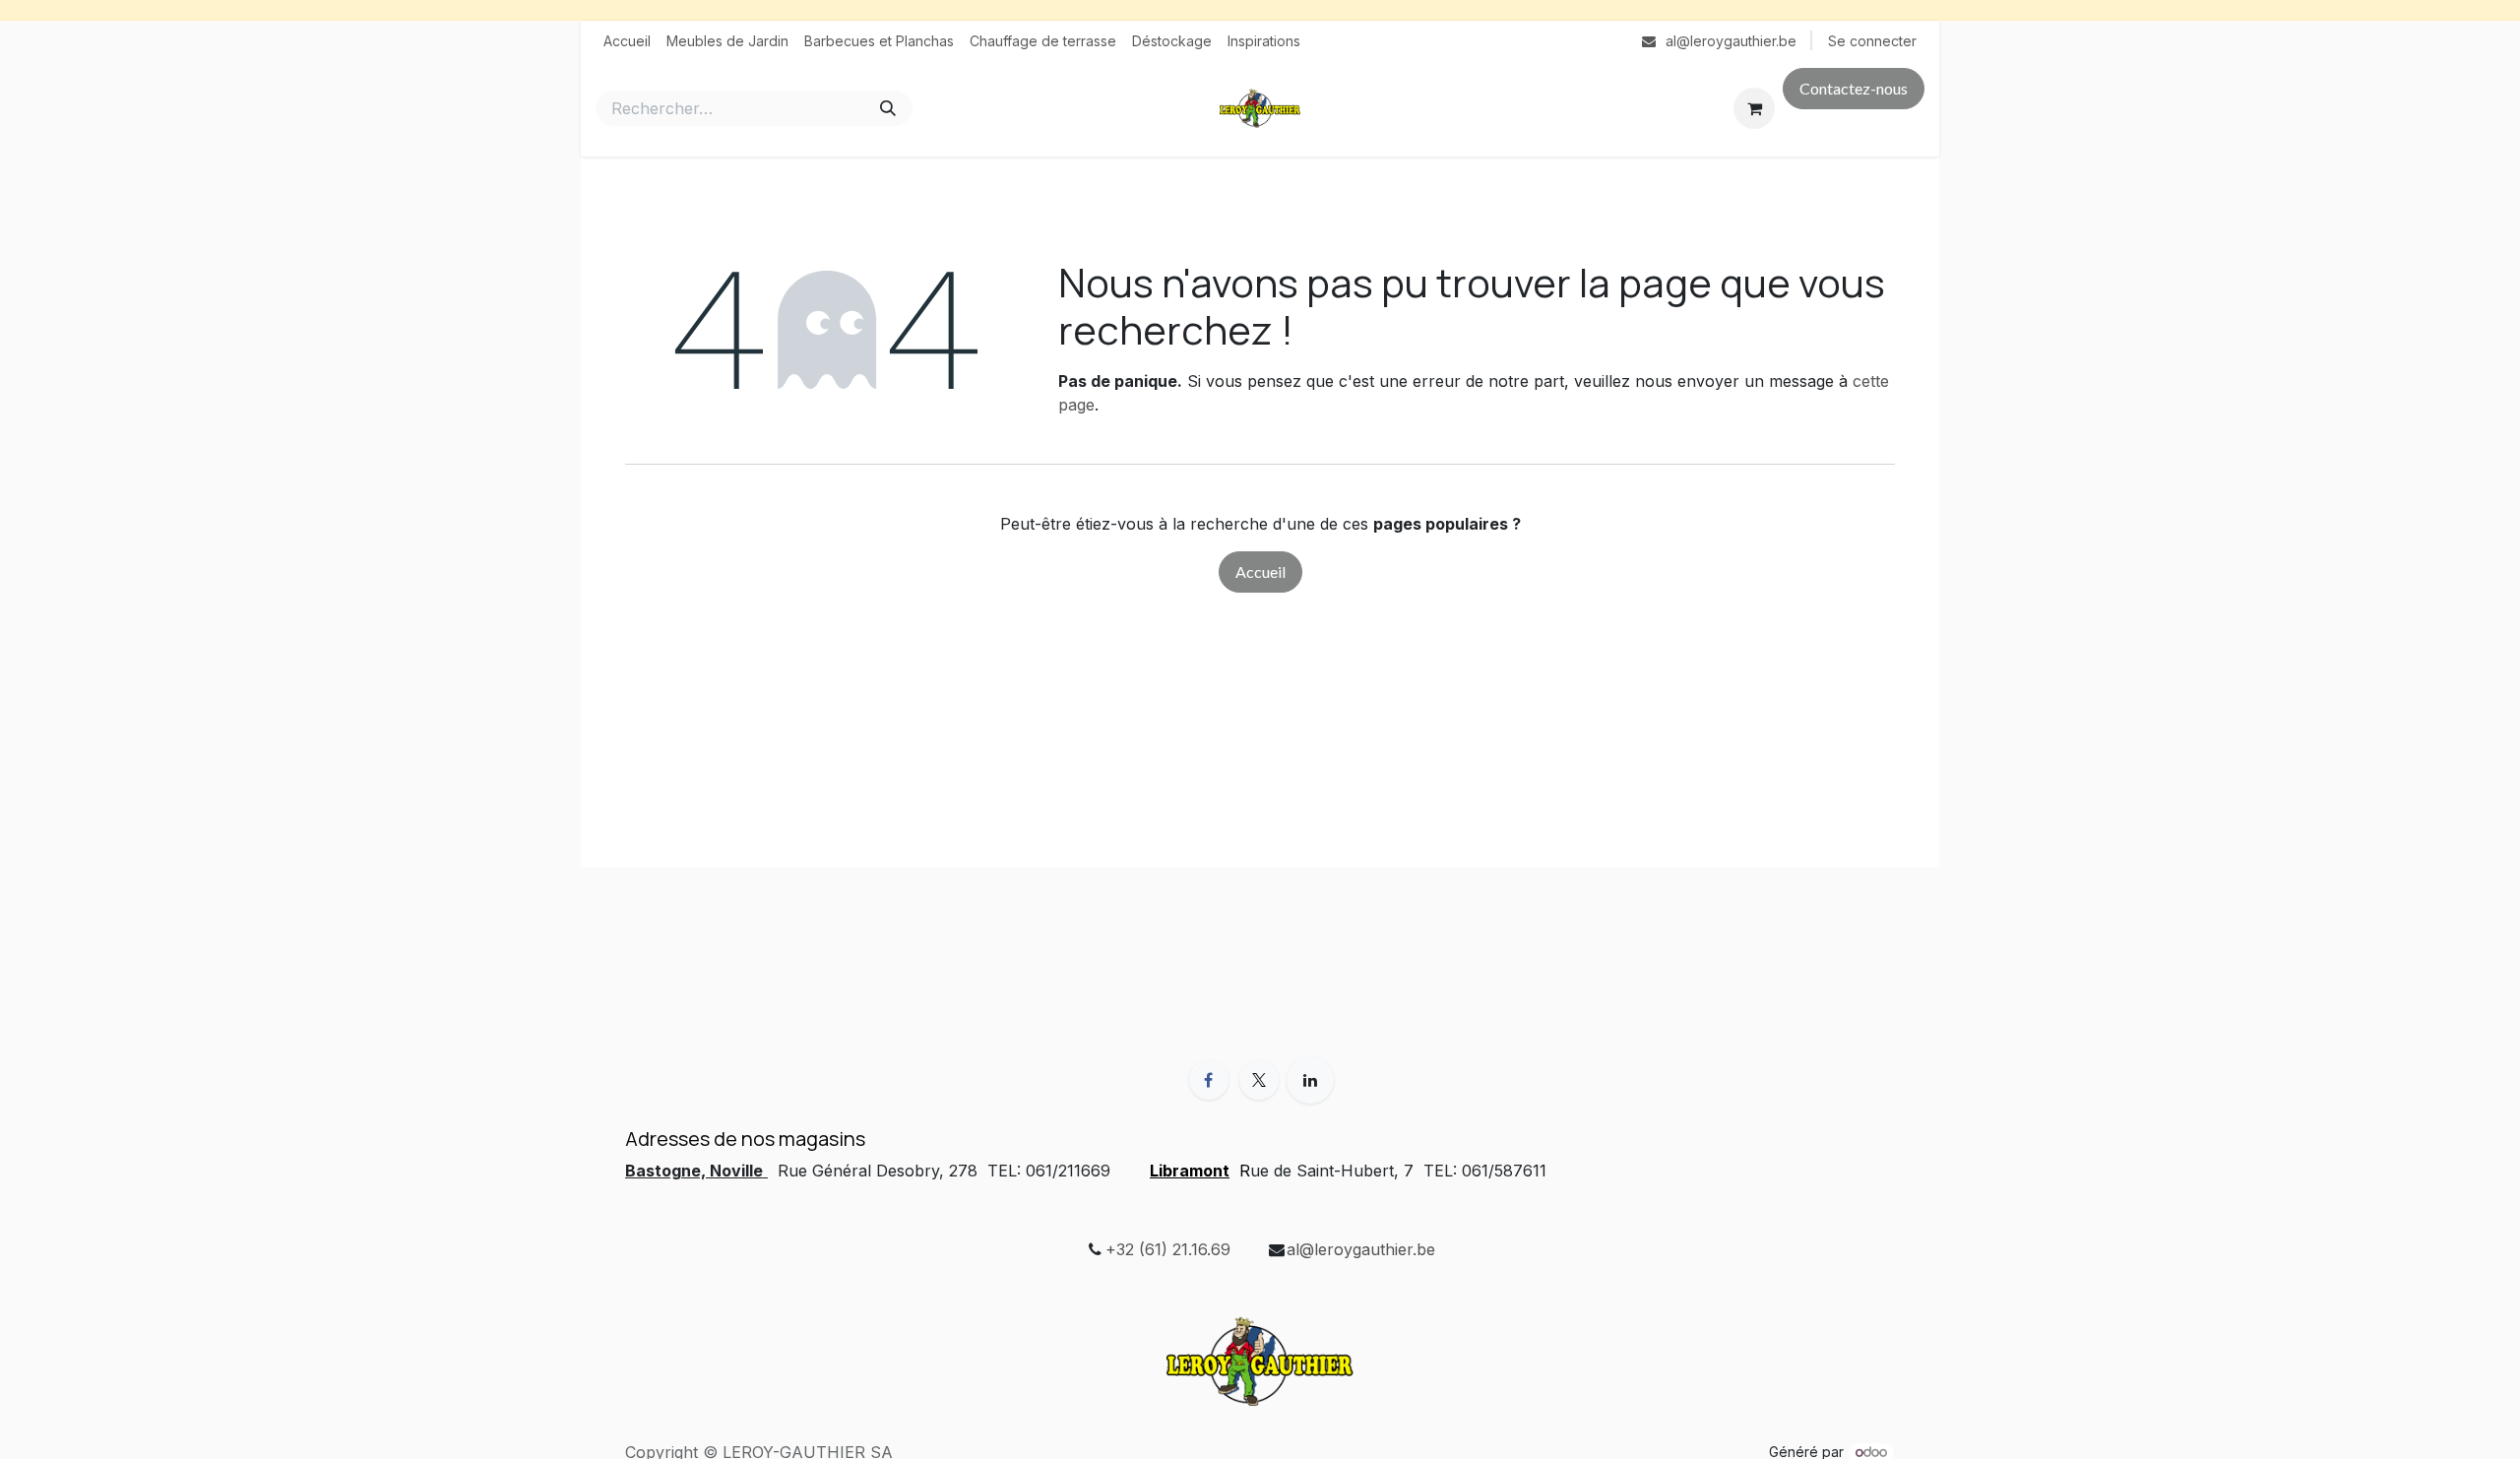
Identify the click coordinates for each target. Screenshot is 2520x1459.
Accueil (1260, 571)
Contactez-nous (1854, 88)
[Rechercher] (888, 108)
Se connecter (1872, 41)
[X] (1259, 1080)
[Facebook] (1209, 1080)
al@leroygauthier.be (1361, 1249)
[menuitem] (627, 41)
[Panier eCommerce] (1754, 108)
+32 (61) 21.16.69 (1168, 1249)
